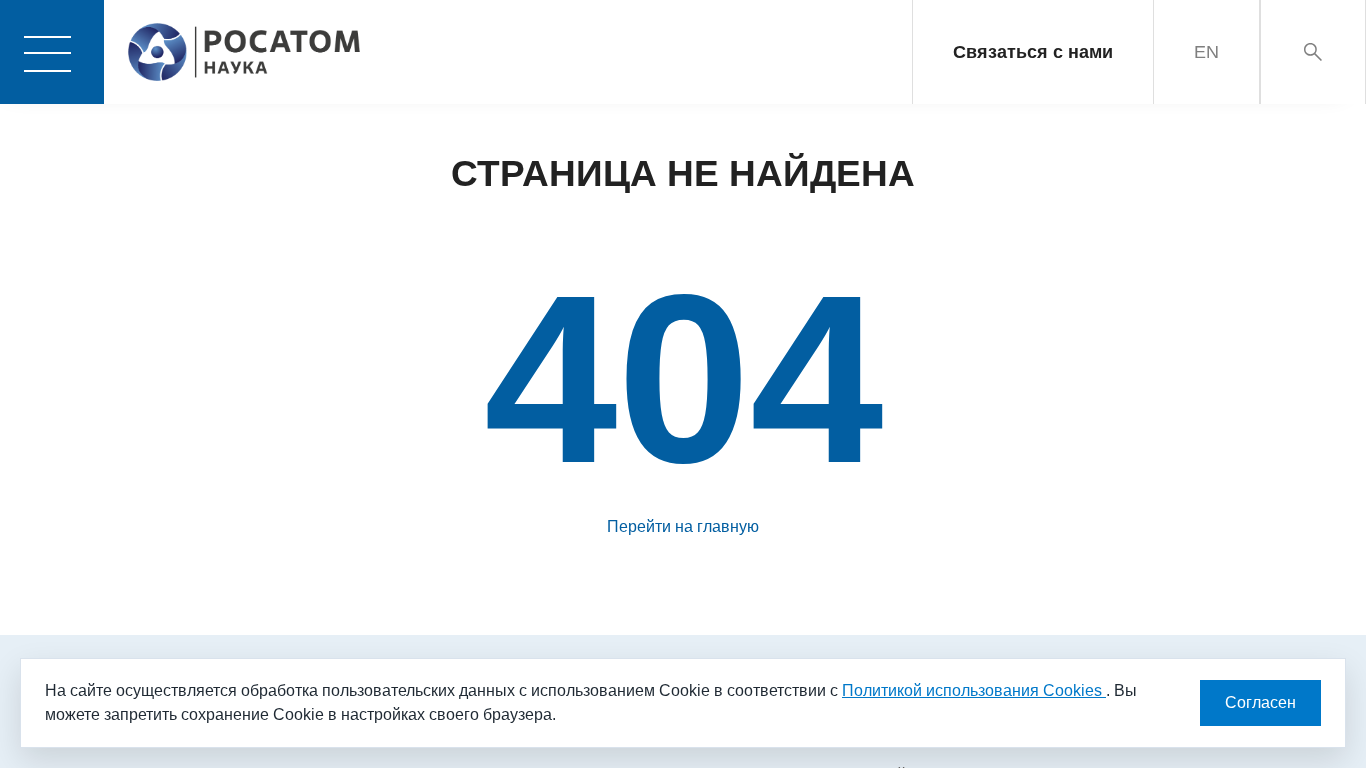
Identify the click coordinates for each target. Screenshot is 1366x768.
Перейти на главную (683, 526)
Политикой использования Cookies (974, 690)
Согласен (1260, 702)
